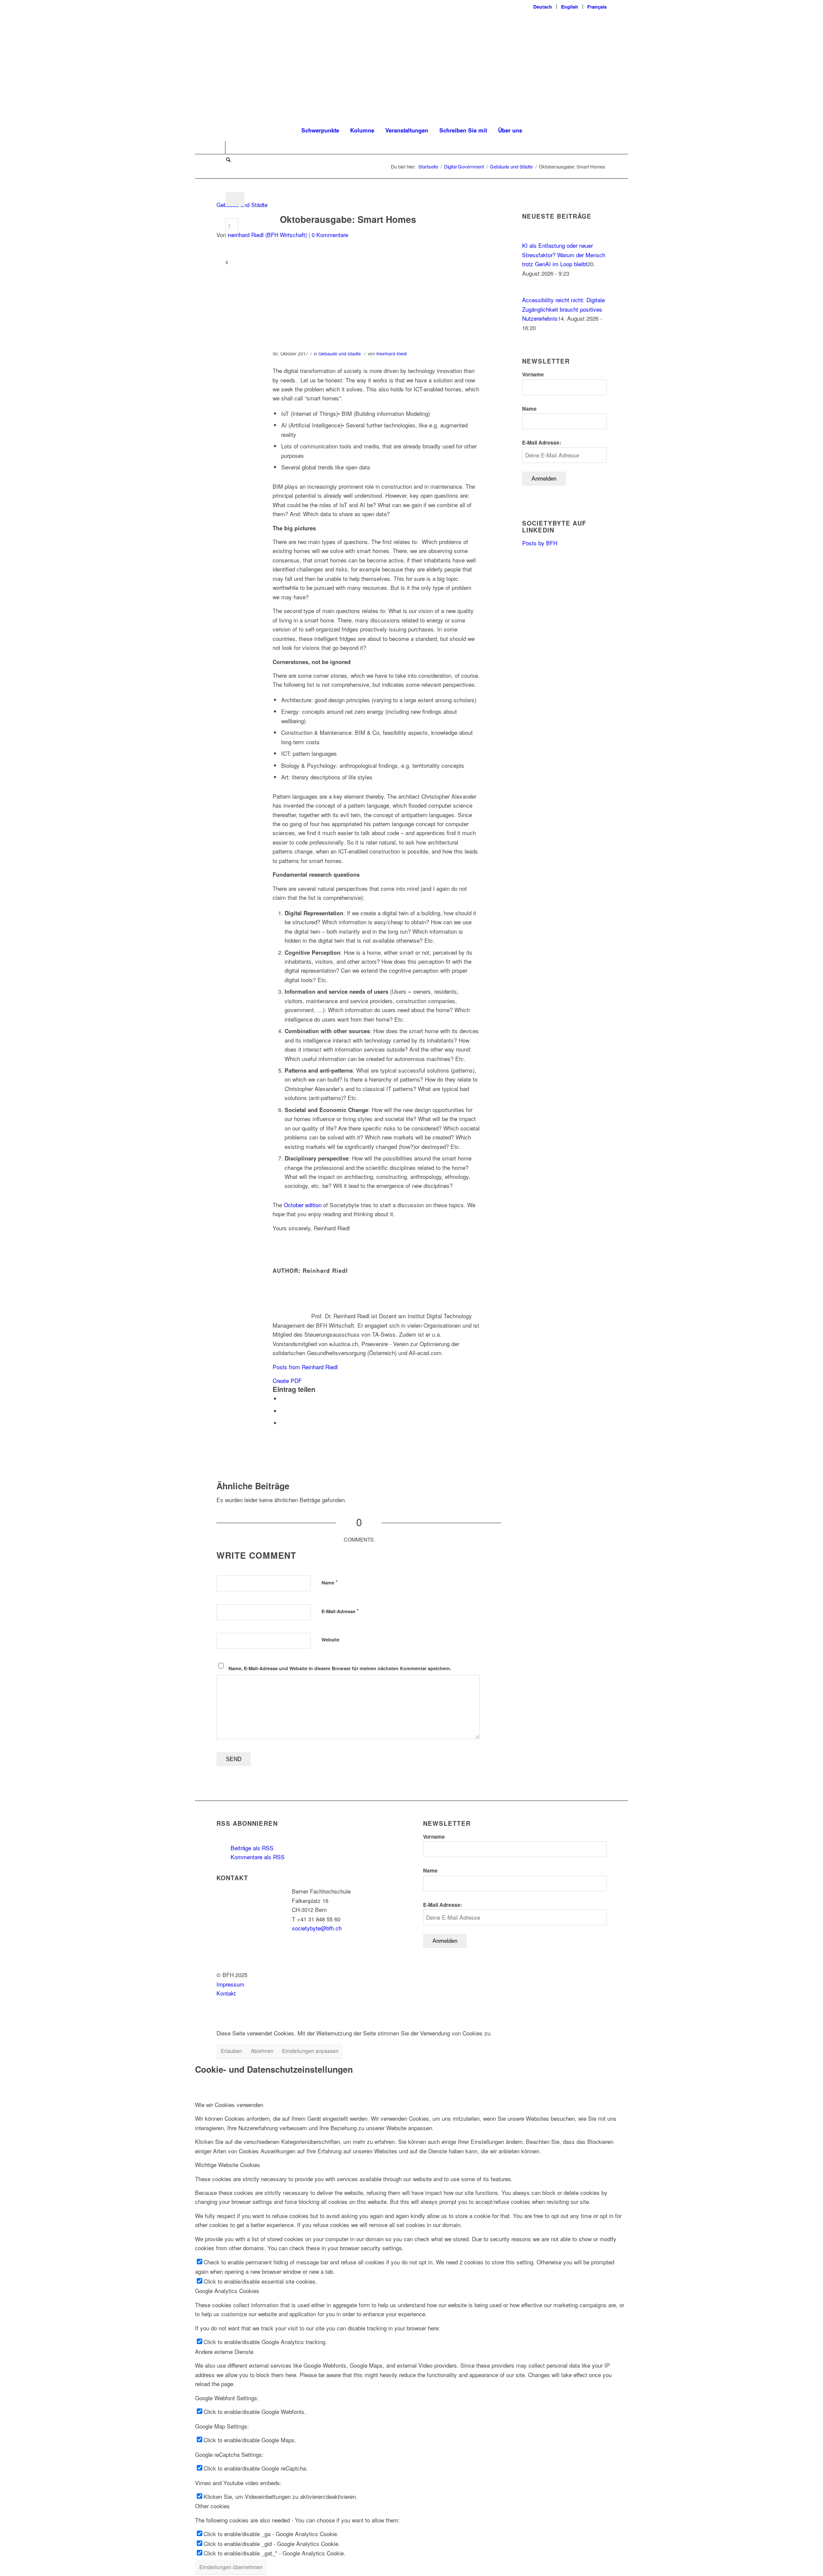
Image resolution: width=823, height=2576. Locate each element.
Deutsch (543, 7)
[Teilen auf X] (283, 1399)
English (570, 7)
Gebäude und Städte (340, 353)
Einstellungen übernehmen (231, 2567)
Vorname (533, 374)
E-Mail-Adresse (340, 1611)
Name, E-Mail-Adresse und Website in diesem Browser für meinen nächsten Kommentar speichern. (340, 1668)
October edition (303, 1205)
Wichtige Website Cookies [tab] (228, 2165)
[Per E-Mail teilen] (283, 1423)
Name (330, 1582)
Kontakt (226, 1993)
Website (330, 1640)
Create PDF (287, 1381)
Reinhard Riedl (392, 353)
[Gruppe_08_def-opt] (348, 302)
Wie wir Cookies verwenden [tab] (229, 2105)
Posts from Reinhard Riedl (305, 1367)
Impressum (230, 1984)
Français (597, 7)
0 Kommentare (330, 235)
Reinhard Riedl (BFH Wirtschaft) (267, 235)
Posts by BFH (540, 543)
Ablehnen (262, 2051)
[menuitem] (543, 7)
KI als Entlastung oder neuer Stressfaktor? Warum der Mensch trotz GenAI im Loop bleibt (564, 255)
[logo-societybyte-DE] (412, 66)
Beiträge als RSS (251, 1848)
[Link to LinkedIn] (219, 147)
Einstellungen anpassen (310, 2051)
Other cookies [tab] (212, 2506)
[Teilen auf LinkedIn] (283, 1411)
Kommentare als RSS (257, 1857)
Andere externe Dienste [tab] (224, 2352)
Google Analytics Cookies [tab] (227, 2291)
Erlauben (231, 2051)
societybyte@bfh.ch (317, 1928)
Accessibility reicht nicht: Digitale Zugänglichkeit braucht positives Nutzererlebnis (563, 309)
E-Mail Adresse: (542, 443)
